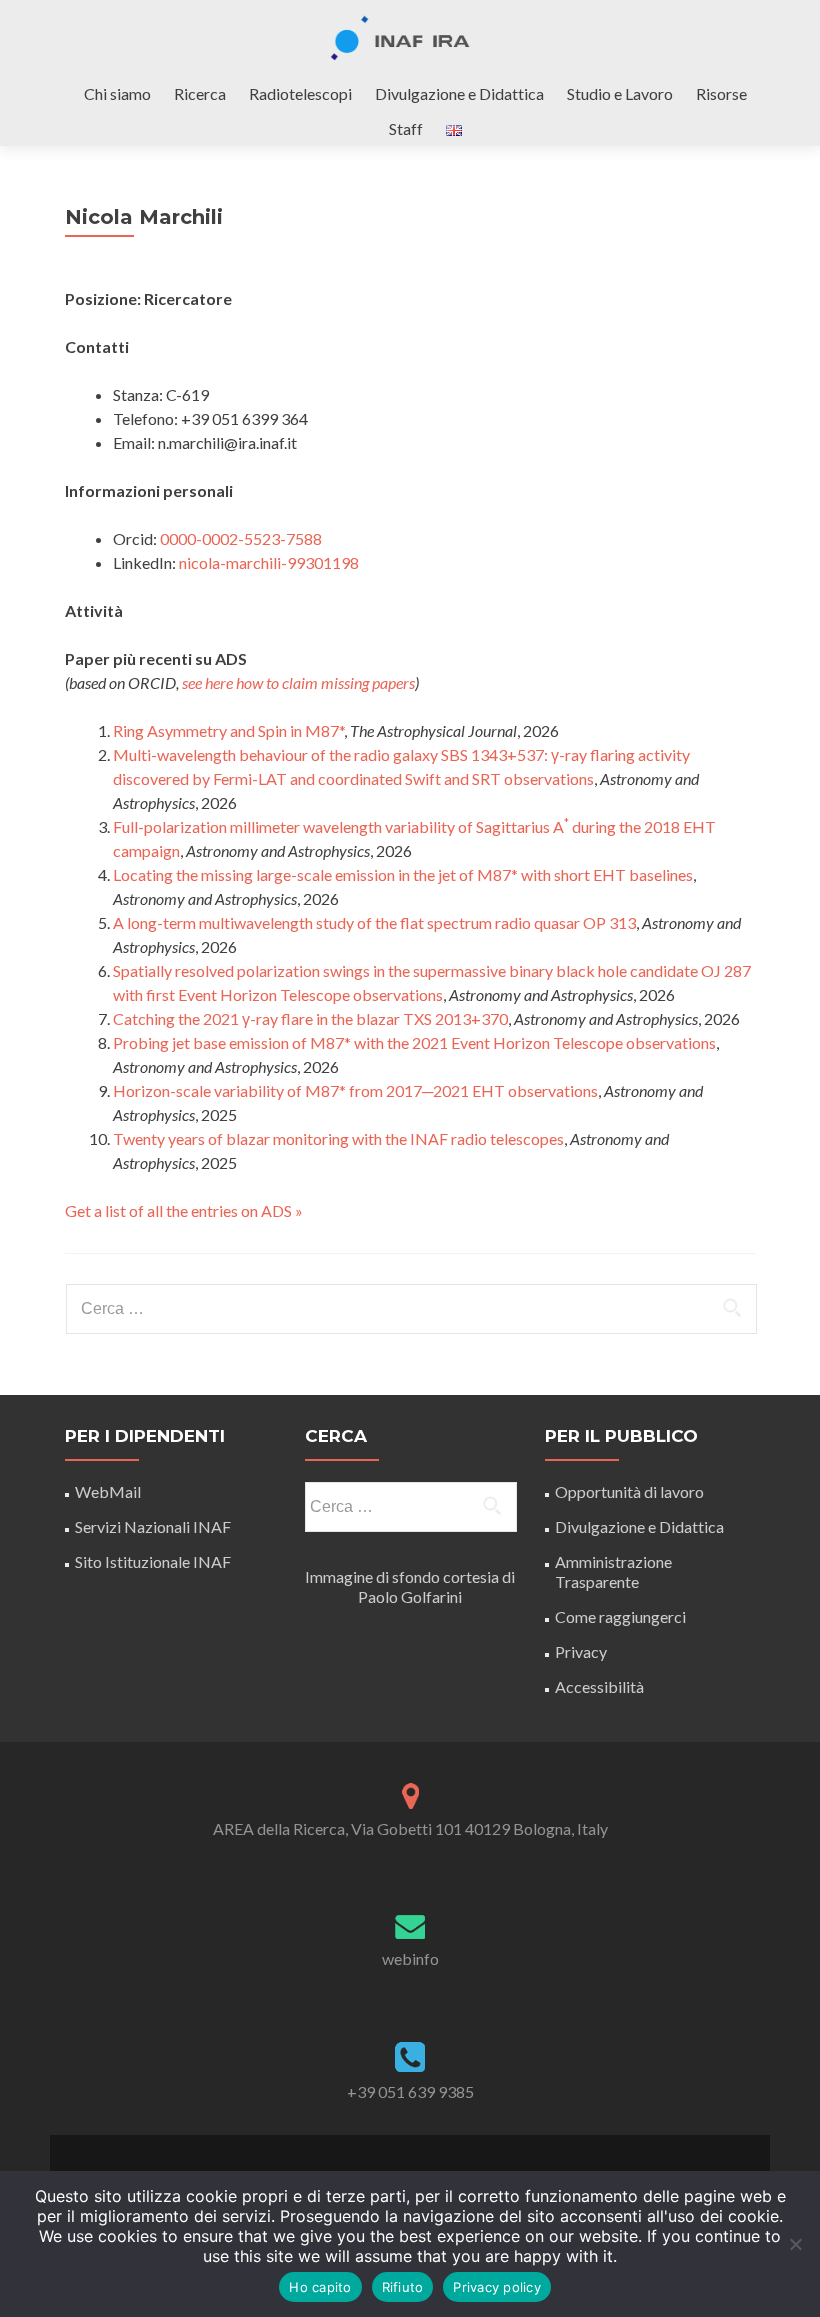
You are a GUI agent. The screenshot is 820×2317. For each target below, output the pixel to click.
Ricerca (200, 93)
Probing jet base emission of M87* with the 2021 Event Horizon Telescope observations (414, 1042)
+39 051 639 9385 (410, 2091)
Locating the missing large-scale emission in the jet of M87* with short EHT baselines (403, 874)
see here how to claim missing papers (298, 682)
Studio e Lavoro (620, 93)
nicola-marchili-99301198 (269, 562)
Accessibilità (599, 1686)
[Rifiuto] (795, 2244)
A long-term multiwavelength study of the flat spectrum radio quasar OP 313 (374, 922)
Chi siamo (117, 93)
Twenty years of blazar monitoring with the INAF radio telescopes (338, 1138)
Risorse (721, 93)
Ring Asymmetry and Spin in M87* (228, 730)
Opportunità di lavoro (629, 1491)
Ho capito (320, 2287)
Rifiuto (403, 2287)
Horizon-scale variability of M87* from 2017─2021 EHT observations (355, 1090)
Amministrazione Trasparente (613, 1571)
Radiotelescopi (300, 93)
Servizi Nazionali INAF (153, 1526)
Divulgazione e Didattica (459, 93)
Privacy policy (497, 2287)
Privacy (581, 1651)
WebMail (109, 1491)
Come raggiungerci (620, 1616)
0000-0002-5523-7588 (241, 538)
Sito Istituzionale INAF (153, 1561)
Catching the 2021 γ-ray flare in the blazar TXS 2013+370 (310, 1018)
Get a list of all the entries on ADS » (184, 1210)
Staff (406, 128)
